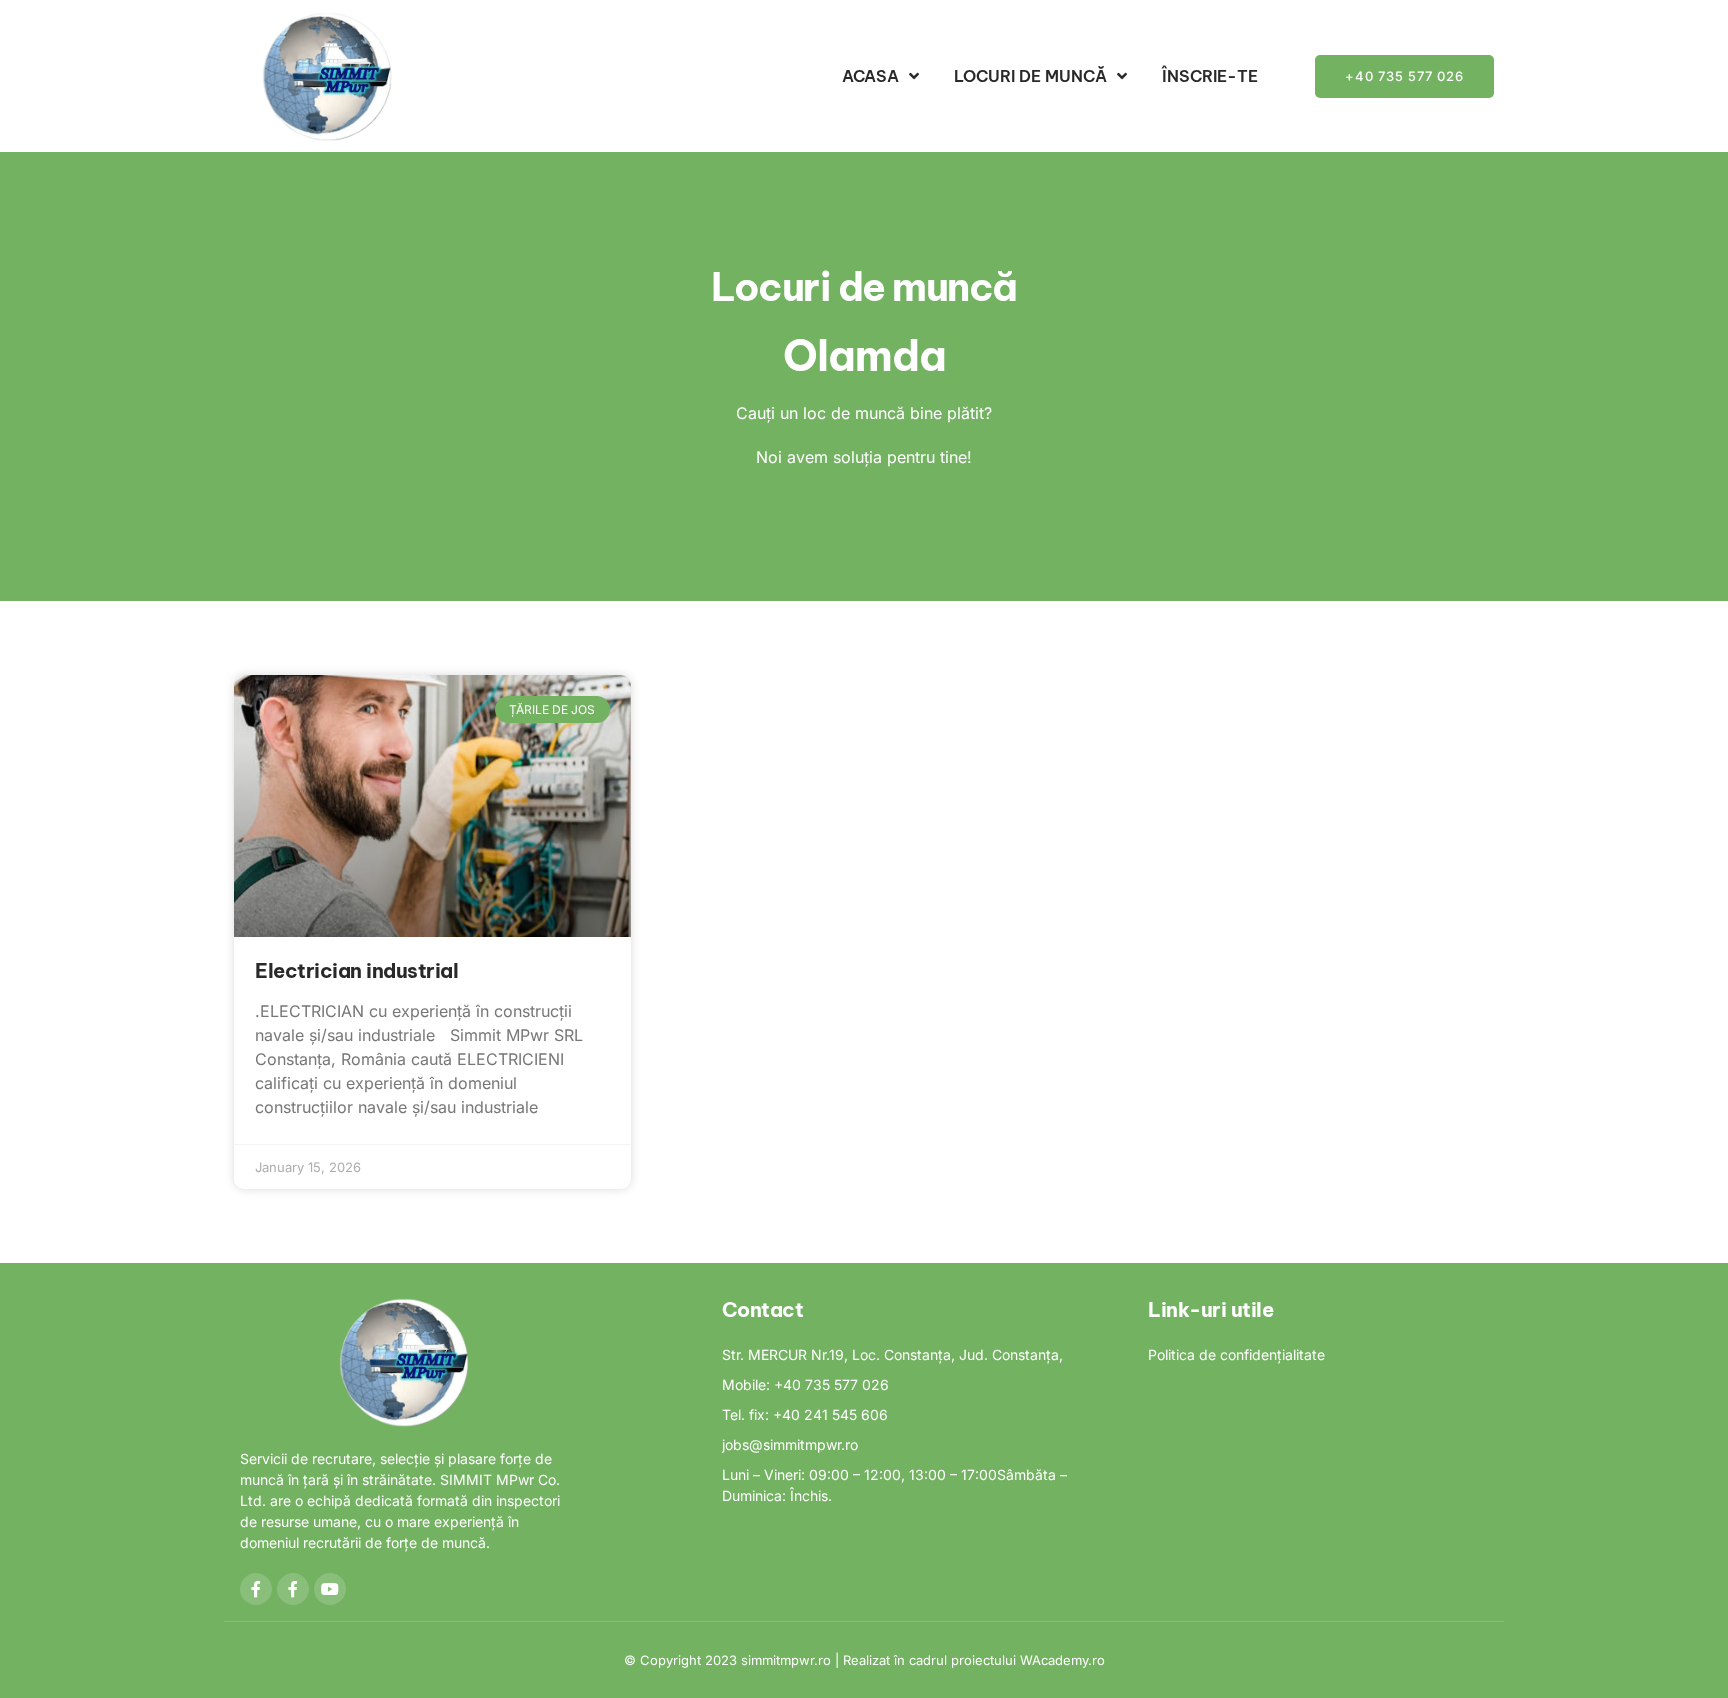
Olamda (864, 355)
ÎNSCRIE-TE (1210, 76)
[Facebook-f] (256, 1589)
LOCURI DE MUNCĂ (1030, 76)
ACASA (870, 76)
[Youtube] (330, 1589)
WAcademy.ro (1062, 1660)
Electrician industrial (356, 970)
